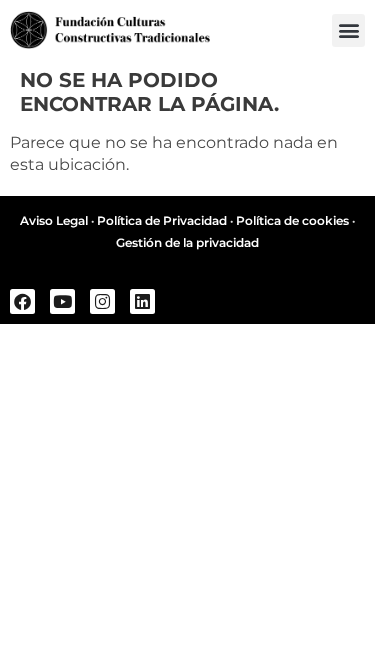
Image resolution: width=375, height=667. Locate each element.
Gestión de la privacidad (187, 242)
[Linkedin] (142, 301)
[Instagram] (102, 301)
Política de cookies (292, 220)
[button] (348, 30)
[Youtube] (62, 301)
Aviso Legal (54, 220)
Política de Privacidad (162, 220)
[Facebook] (22, 301)
